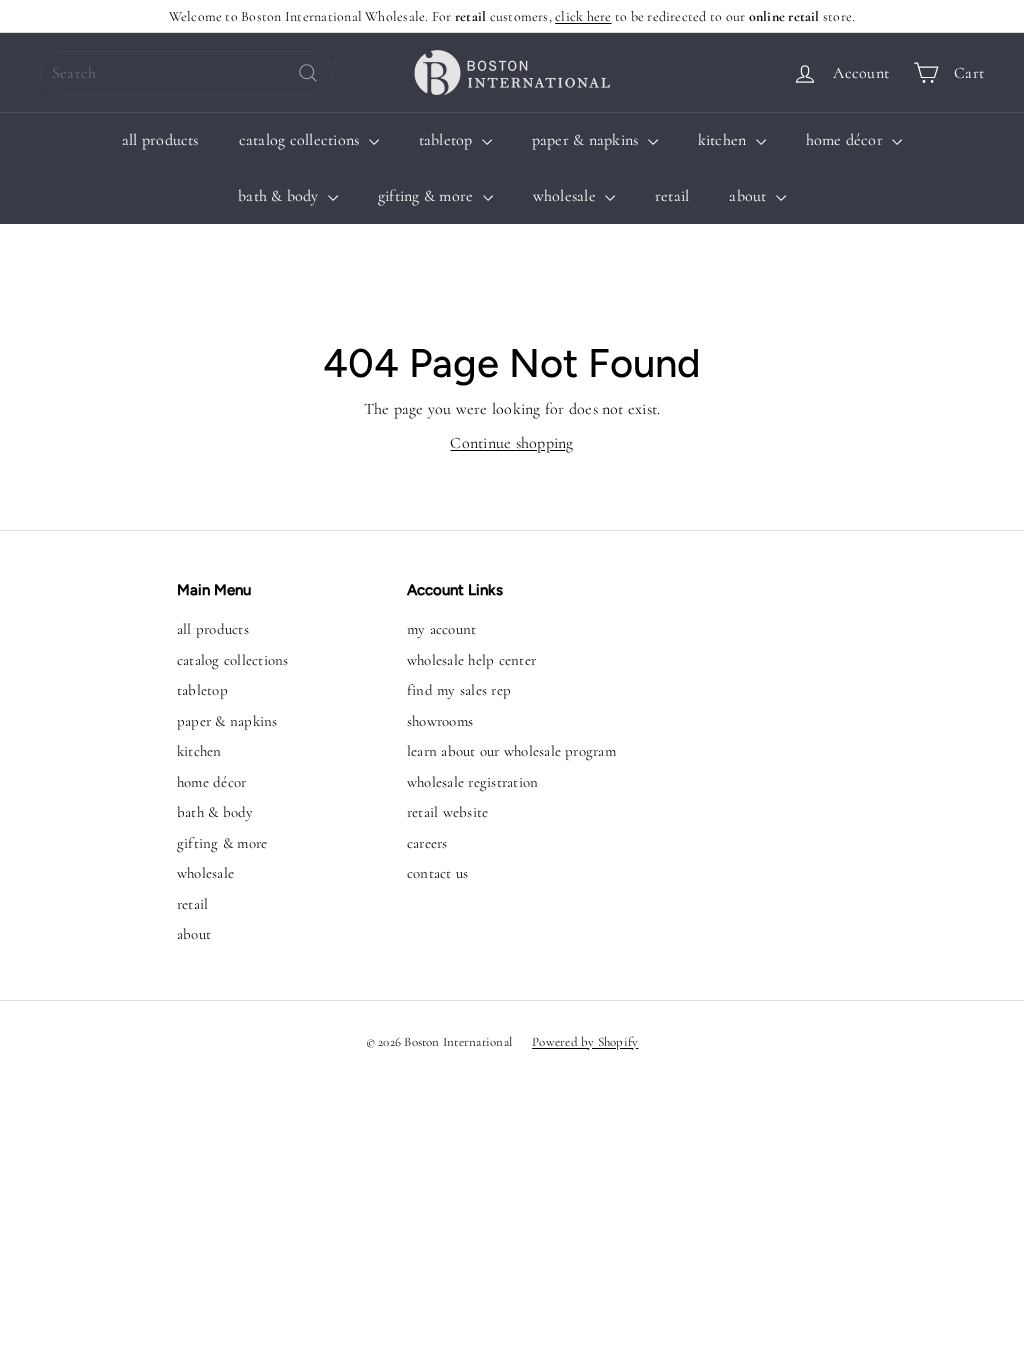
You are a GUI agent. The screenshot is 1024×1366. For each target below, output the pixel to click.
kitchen (724, 140)
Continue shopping (511, 443)
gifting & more (428, 196)
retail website (447, 812)
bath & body (280, 196)
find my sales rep (459, 690)
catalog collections (301, 140)
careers (427, 843)
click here (583, 16)
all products (160, 140)
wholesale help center (471, 660)
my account (441, 629)
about (749, 196)
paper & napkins (587, 140)
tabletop (448, 140)
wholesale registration (472, 782)
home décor (847, 140)
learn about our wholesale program (511, 751)
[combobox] (186, 73)
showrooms (440, 721)
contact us (437, 873)
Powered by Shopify (585, 1042)
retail (672, 196)
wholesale (566, 196)
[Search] (308, 73)
